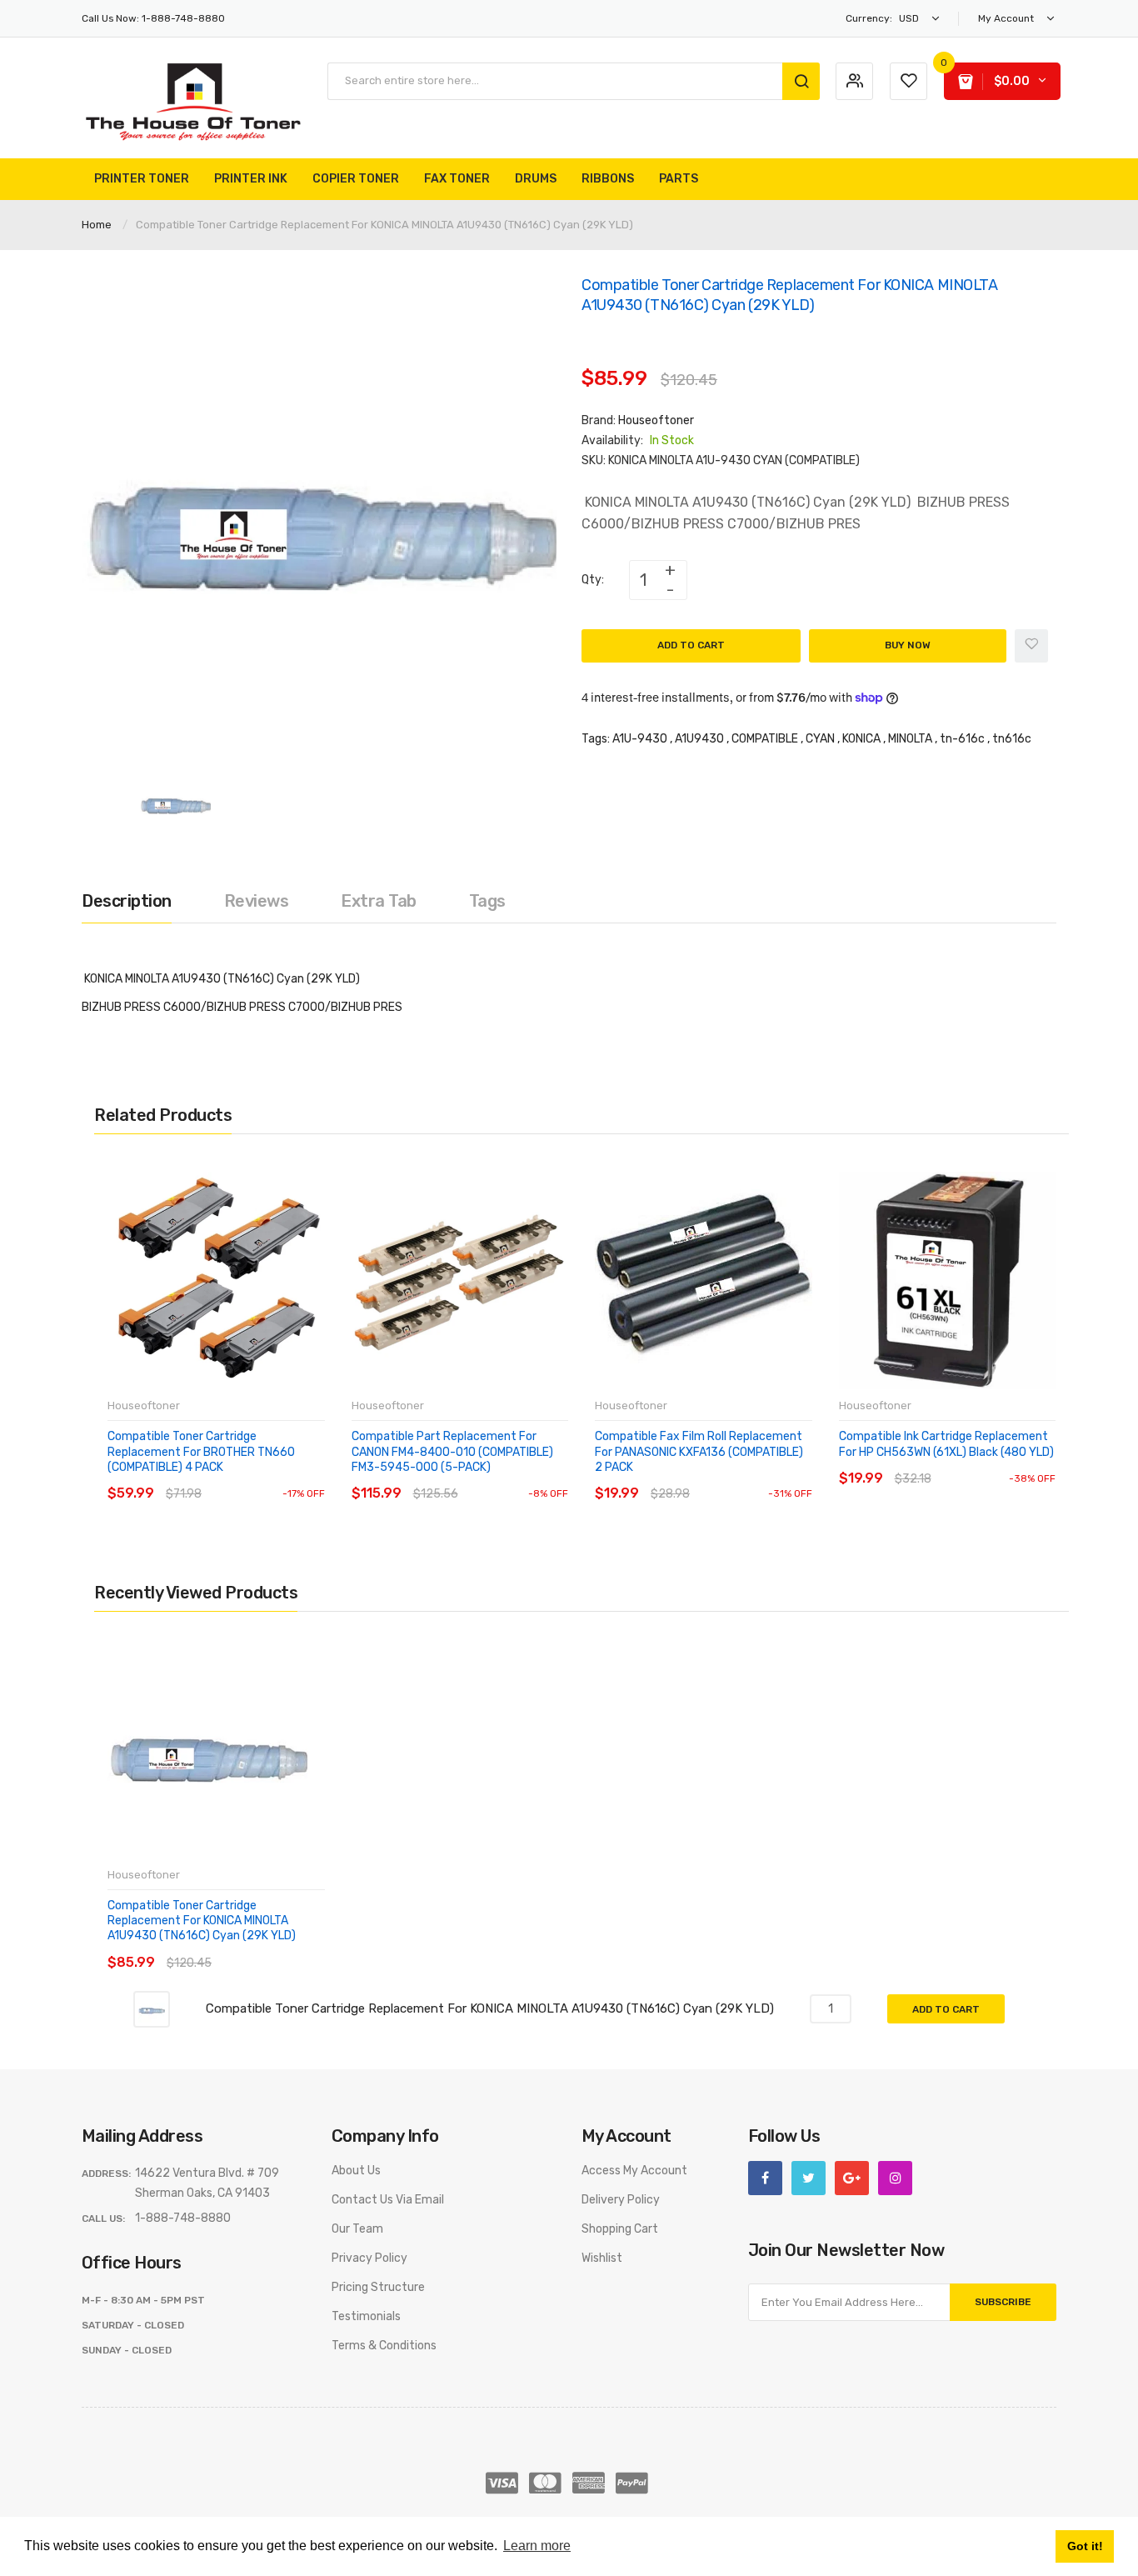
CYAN (820, 739)
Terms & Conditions (384, 2346)
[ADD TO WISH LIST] (260, 1477)
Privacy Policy (369, 2258)
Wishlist (602, 2258)
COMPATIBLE (765, 739)
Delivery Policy (621, 2200)
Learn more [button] (537, 2546)
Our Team (357, 2229)
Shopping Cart (620, 2229)
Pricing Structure (378, 2287)
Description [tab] (127, 901)
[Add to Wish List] (1031, 646)
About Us (356, 2171)
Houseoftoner (656, 420)
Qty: (593, 580)
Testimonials (366, 2316)
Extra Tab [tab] (379, 901)
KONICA (861, 739)
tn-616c (962, 739)
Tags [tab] (487, 901)
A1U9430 (699, 739)
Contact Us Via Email (388, 2200)
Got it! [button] (1085, 2546)
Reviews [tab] (257, 901)
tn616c (1012, 739)
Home (97, 225)
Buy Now (908, 645)
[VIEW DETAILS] (227, 1477)
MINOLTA (910, 739)
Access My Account (634, 2171)
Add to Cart (691, 645)
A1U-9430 (640, 739)
